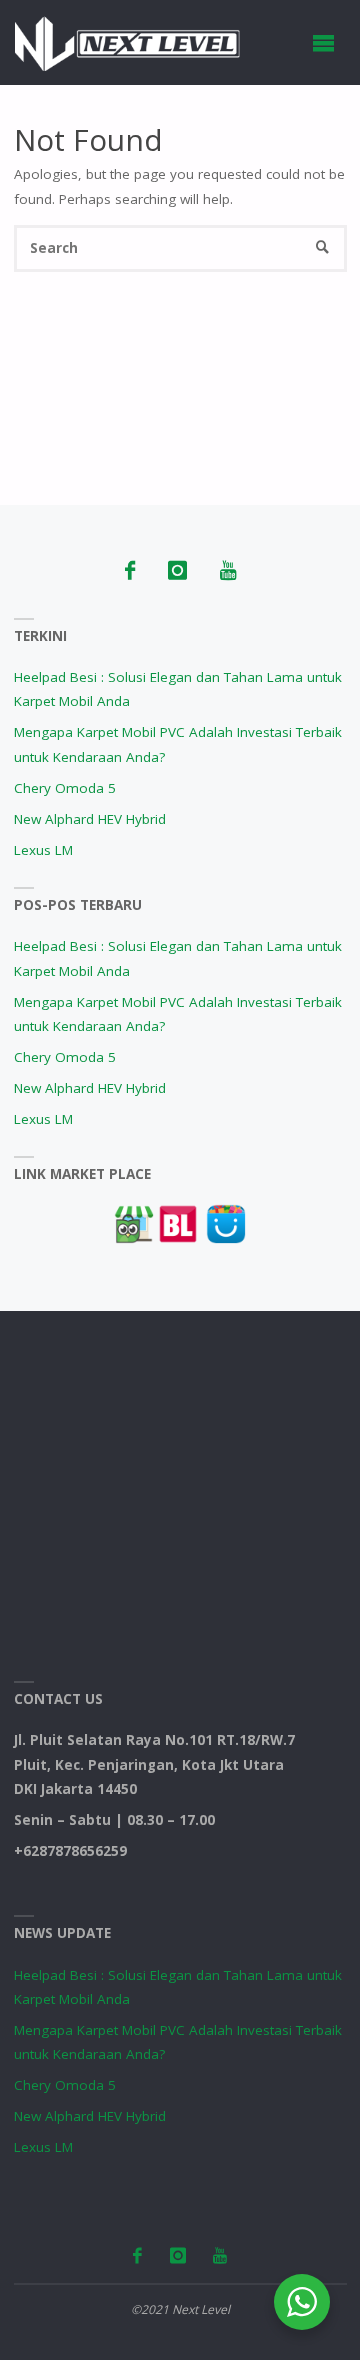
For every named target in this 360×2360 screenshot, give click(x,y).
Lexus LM (43, 850)
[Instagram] (177, 570)
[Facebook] (129, 570)
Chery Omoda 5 (65, 788)
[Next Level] (127, 42)
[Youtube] (227, 570)
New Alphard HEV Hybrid (90, 819)
